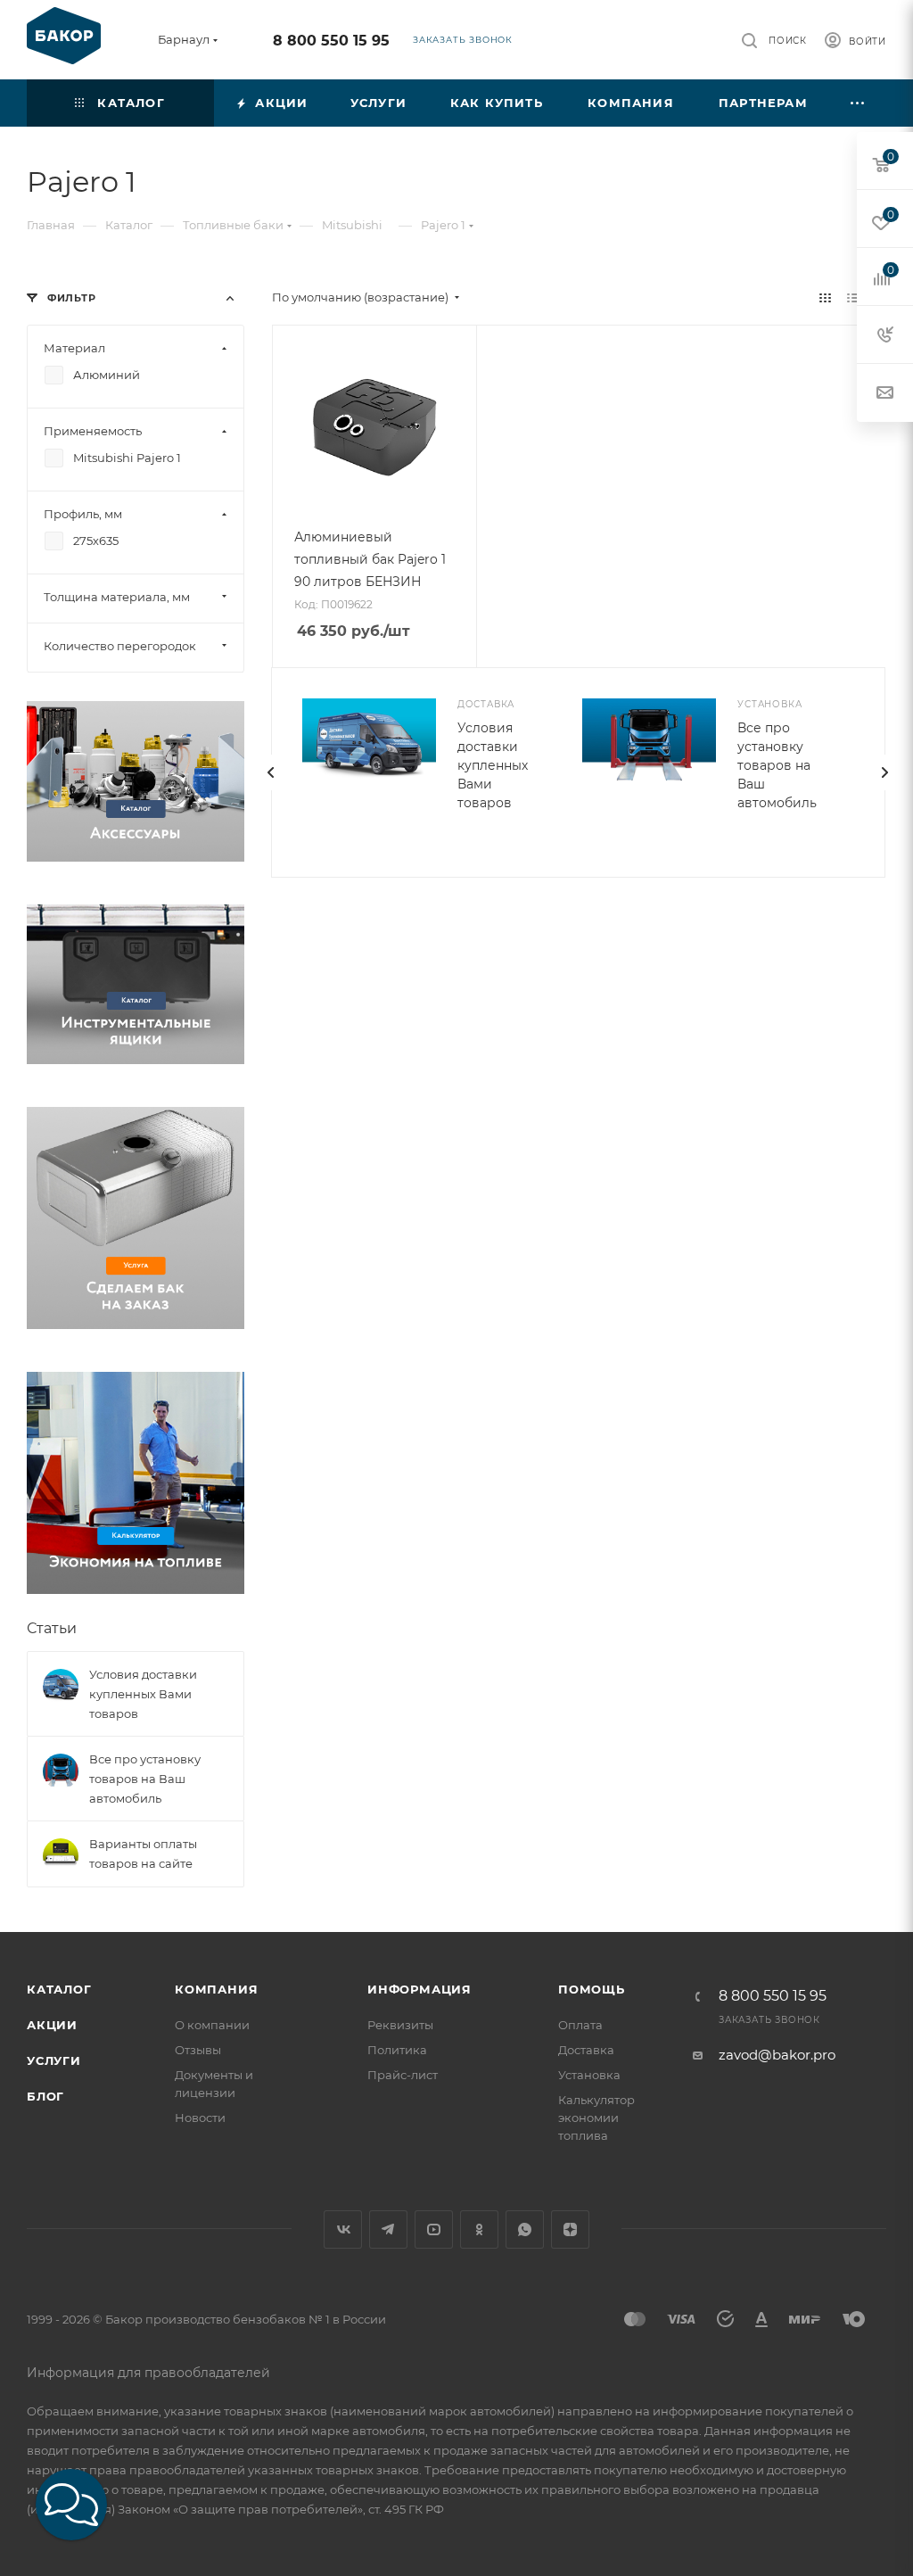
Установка (589, 2075)
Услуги (54, 2060)
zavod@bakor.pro (777, 2055)
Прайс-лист (403, 2075)
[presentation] (271, 772)
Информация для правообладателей (148, 2373)
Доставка (586, 2050)
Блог (45, 2096)
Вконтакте (343, 2229)
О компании (212, 2025)
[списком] (853, 297)
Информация (419, 1989)
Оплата (580, 2025)
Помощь (592, 1989)
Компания (216, 1989)
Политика (397, 2050)
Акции (52, 2025)
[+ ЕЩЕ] (858, 103)
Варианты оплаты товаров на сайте (143, 1854)
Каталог (59, 1989)
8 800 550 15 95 (331, 41)
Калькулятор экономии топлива (596, 2118)
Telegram (388, 2229)
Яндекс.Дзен (570, 2229)
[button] (71, 2505)
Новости (200, 2118)
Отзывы (198, 2050)
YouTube (434, 2229)
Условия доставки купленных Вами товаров (493, 765)
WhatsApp (525, 2229)
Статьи (52, 1628)
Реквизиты (400, 2025)
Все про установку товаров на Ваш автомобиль (777, 765)
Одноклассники (479, 2229)
